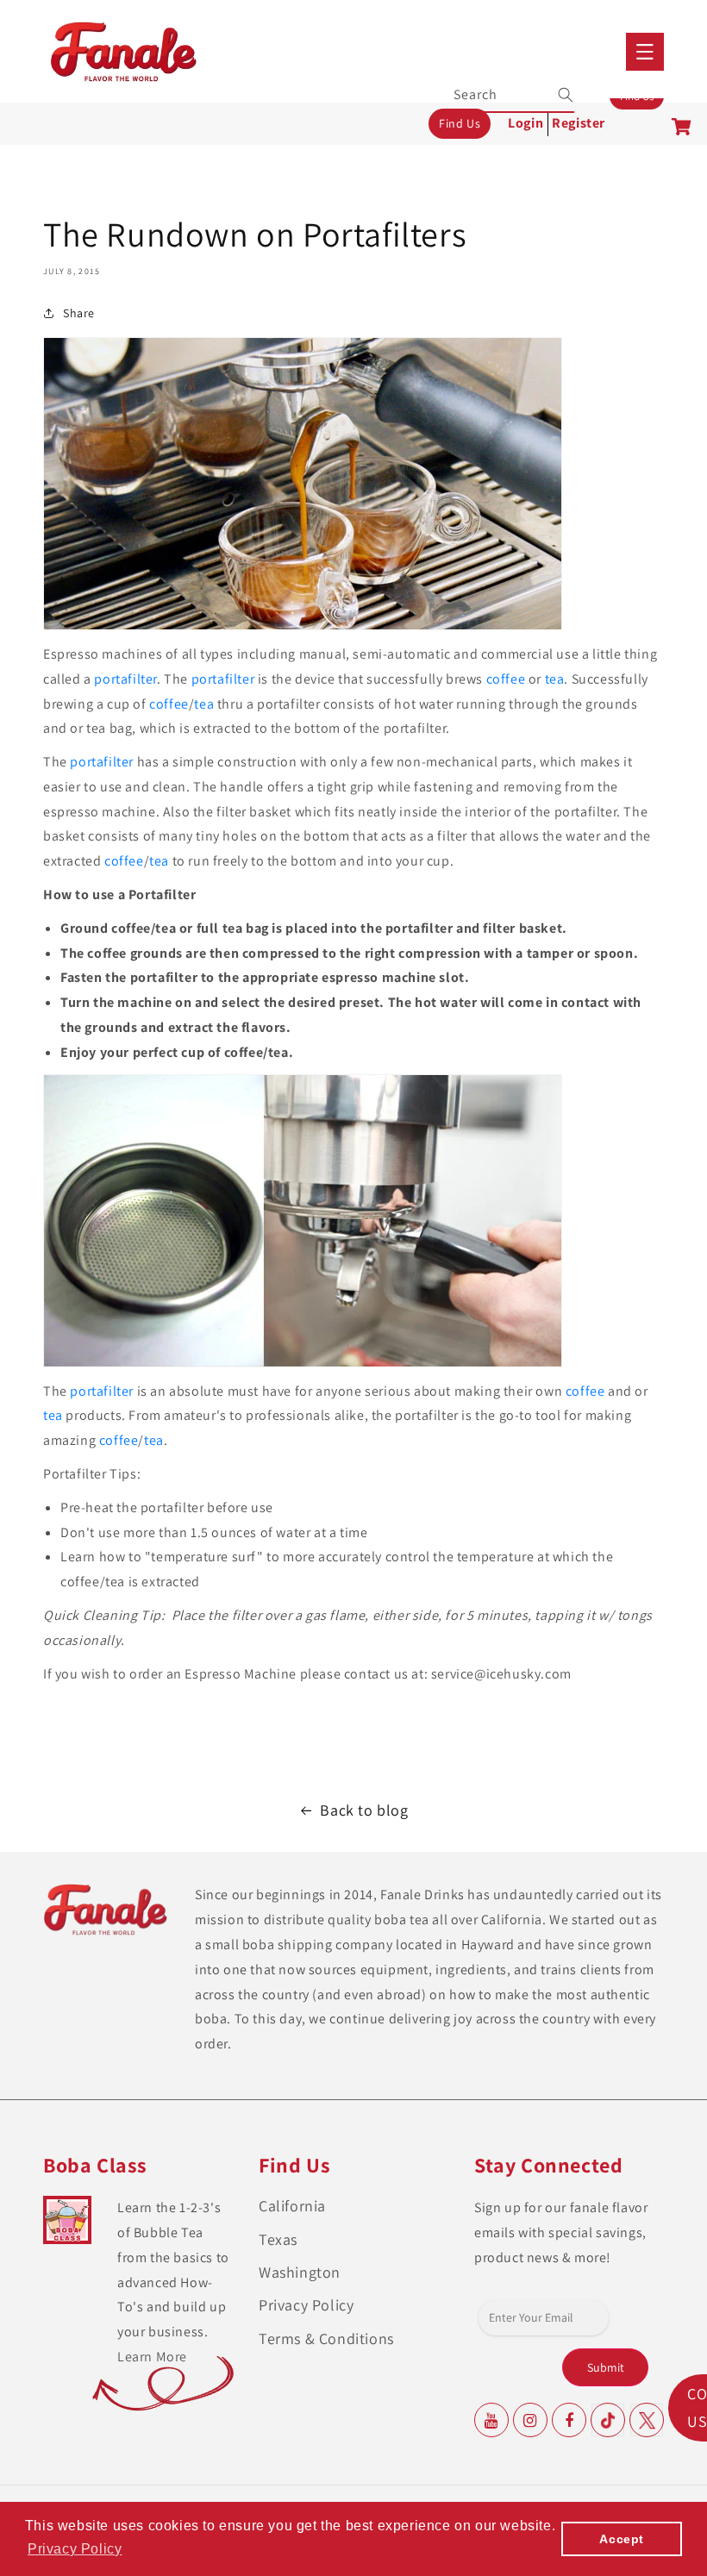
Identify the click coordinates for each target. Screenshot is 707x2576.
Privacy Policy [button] (75, 2549)
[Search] (554, 95)
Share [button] (79, 313)
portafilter (125, 679)
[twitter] (647, 2420)
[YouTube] (491, 2420)
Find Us (460, 123)
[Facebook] (569, 2420)
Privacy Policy (306, 2305)
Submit (606, 2367)
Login (526, 123)
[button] (645, 52)
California (292, 2206)
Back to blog (364, 1810)
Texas (278, 2239)
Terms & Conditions (326, 2338)
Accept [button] (622, 2539)
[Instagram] (530, 2420)
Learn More (152, 2357)
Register (579, 123)
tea (555, 679)
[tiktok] (608, 2420)
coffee (506, 679)
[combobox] (515, 93)
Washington (300, 2272)
